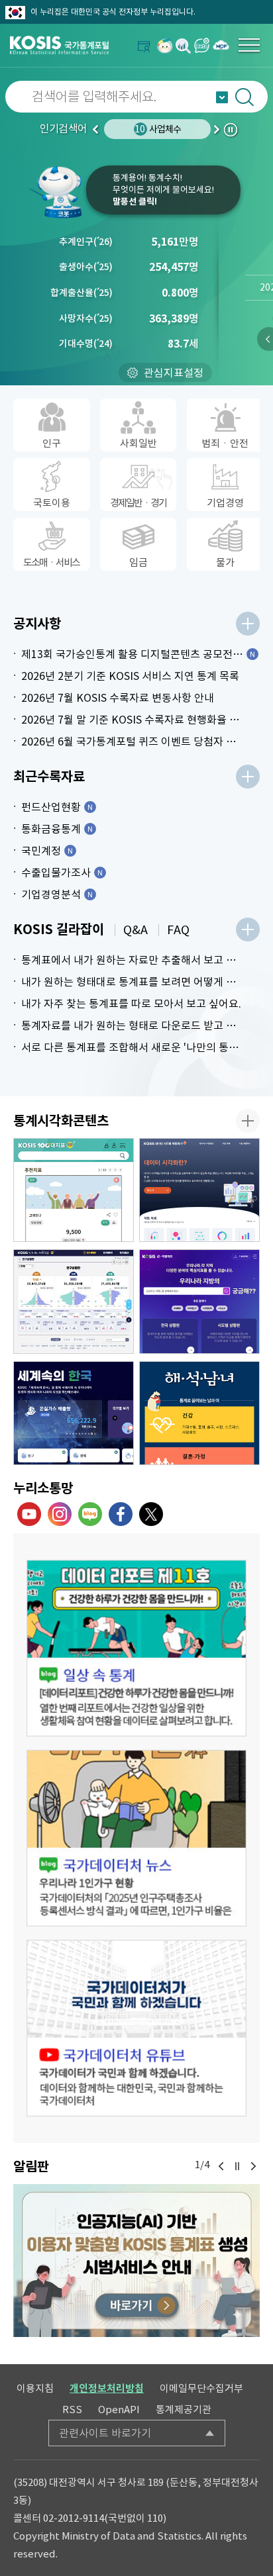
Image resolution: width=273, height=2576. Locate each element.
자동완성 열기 (222, 97)
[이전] (221, 2166)
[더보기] (248, 624)
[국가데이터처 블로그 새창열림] (90, 1514)
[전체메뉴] (249, 45)
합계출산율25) (82, 293)
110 (155, 2518)
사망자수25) (86, 318)
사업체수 (158, 129)
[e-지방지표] (199, 1302)
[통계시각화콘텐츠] (248, 1121)
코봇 (57, 192)
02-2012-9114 (74, 2518)
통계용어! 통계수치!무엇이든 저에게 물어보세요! (163, 190)
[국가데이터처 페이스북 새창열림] (121, 1514)
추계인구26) (86, 242)
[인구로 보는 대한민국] (74, 1302)
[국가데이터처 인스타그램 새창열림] (60, 1514)
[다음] (253, 2166)
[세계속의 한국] (74, 1413)
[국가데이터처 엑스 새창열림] (151, 1514)
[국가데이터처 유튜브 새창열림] (29, 1514)
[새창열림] (165, 45)
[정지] (237, 2166)
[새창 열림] (136, 1648)
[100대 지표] (74, 1190)
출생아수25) (86, 267)
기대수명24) (86, 344)
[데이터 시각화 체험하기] (199, 1190)
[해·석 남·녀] (199, 1413)
